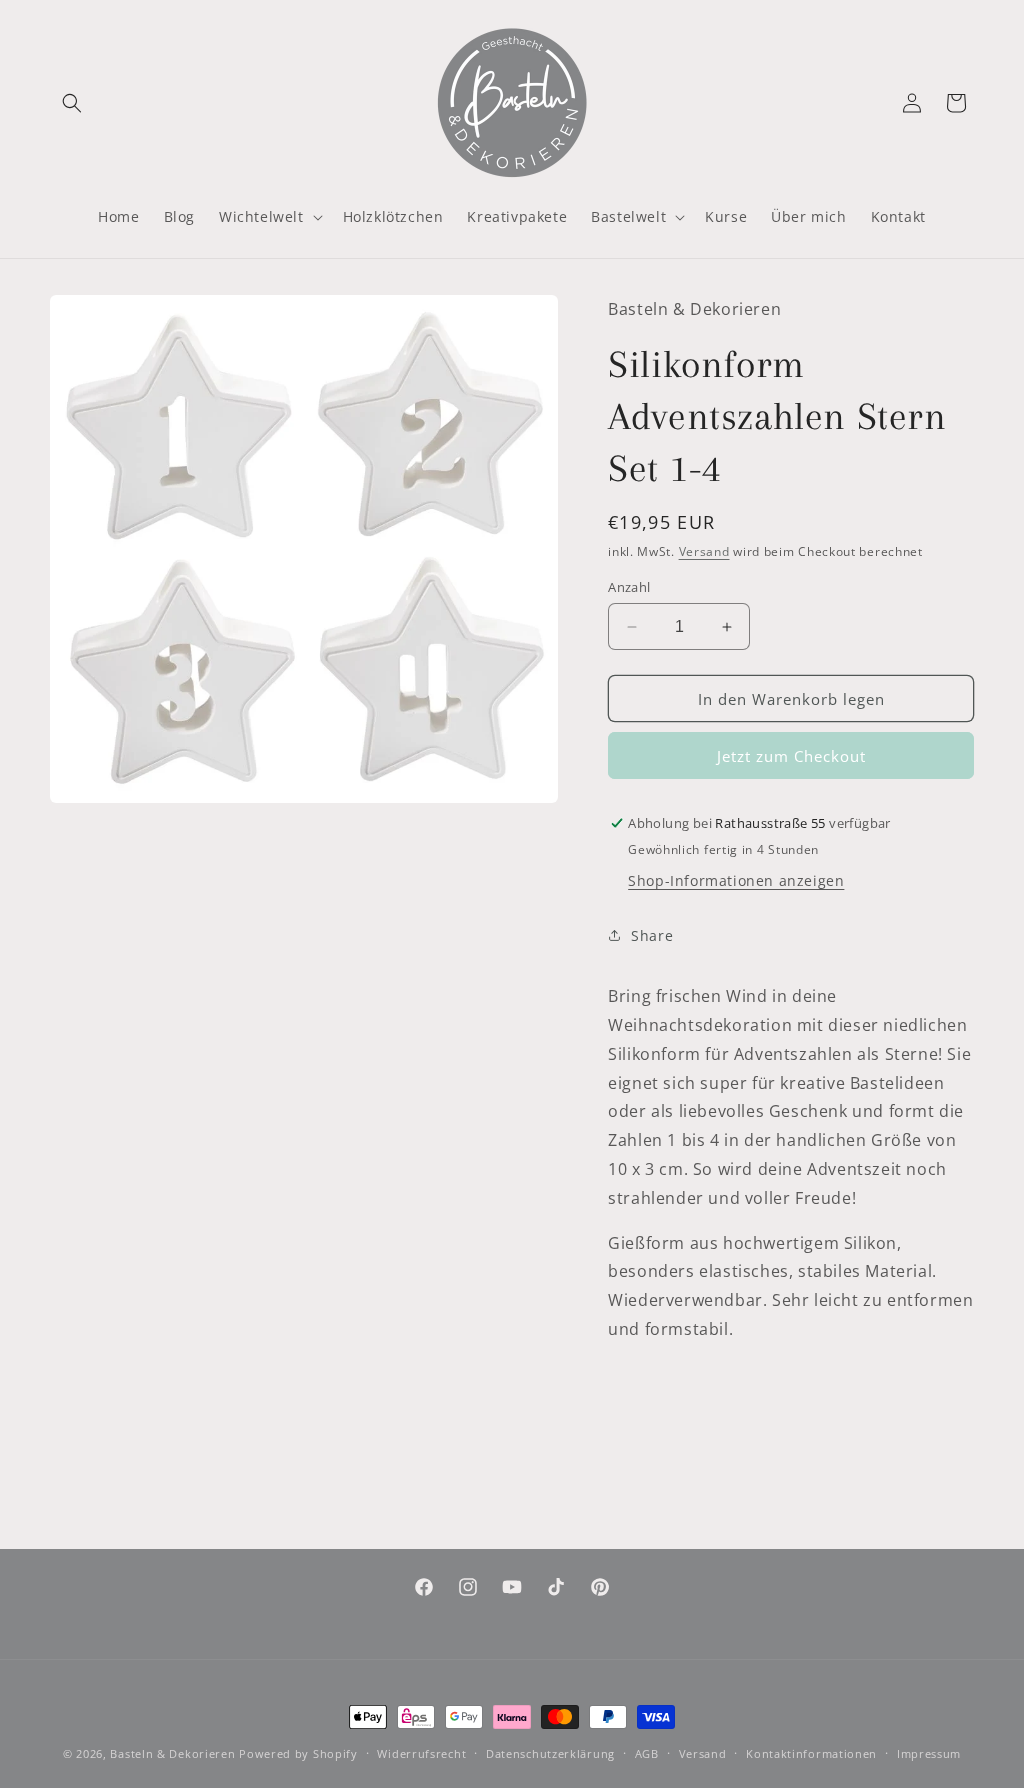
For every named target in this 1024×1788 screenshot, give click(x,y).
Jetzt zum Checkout (791, 756)
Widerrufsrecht (421, 1753)
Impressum (929, 1753)
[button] (72, 103)
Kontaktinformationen (811, 1753)
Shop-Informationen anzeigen (736, 880)
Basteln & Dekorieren (172, 1753)
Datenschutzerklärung (550, 1753)
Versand (704, 551)
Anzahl (629, 587)
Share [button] (652, 935)
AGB (647, 1753)
